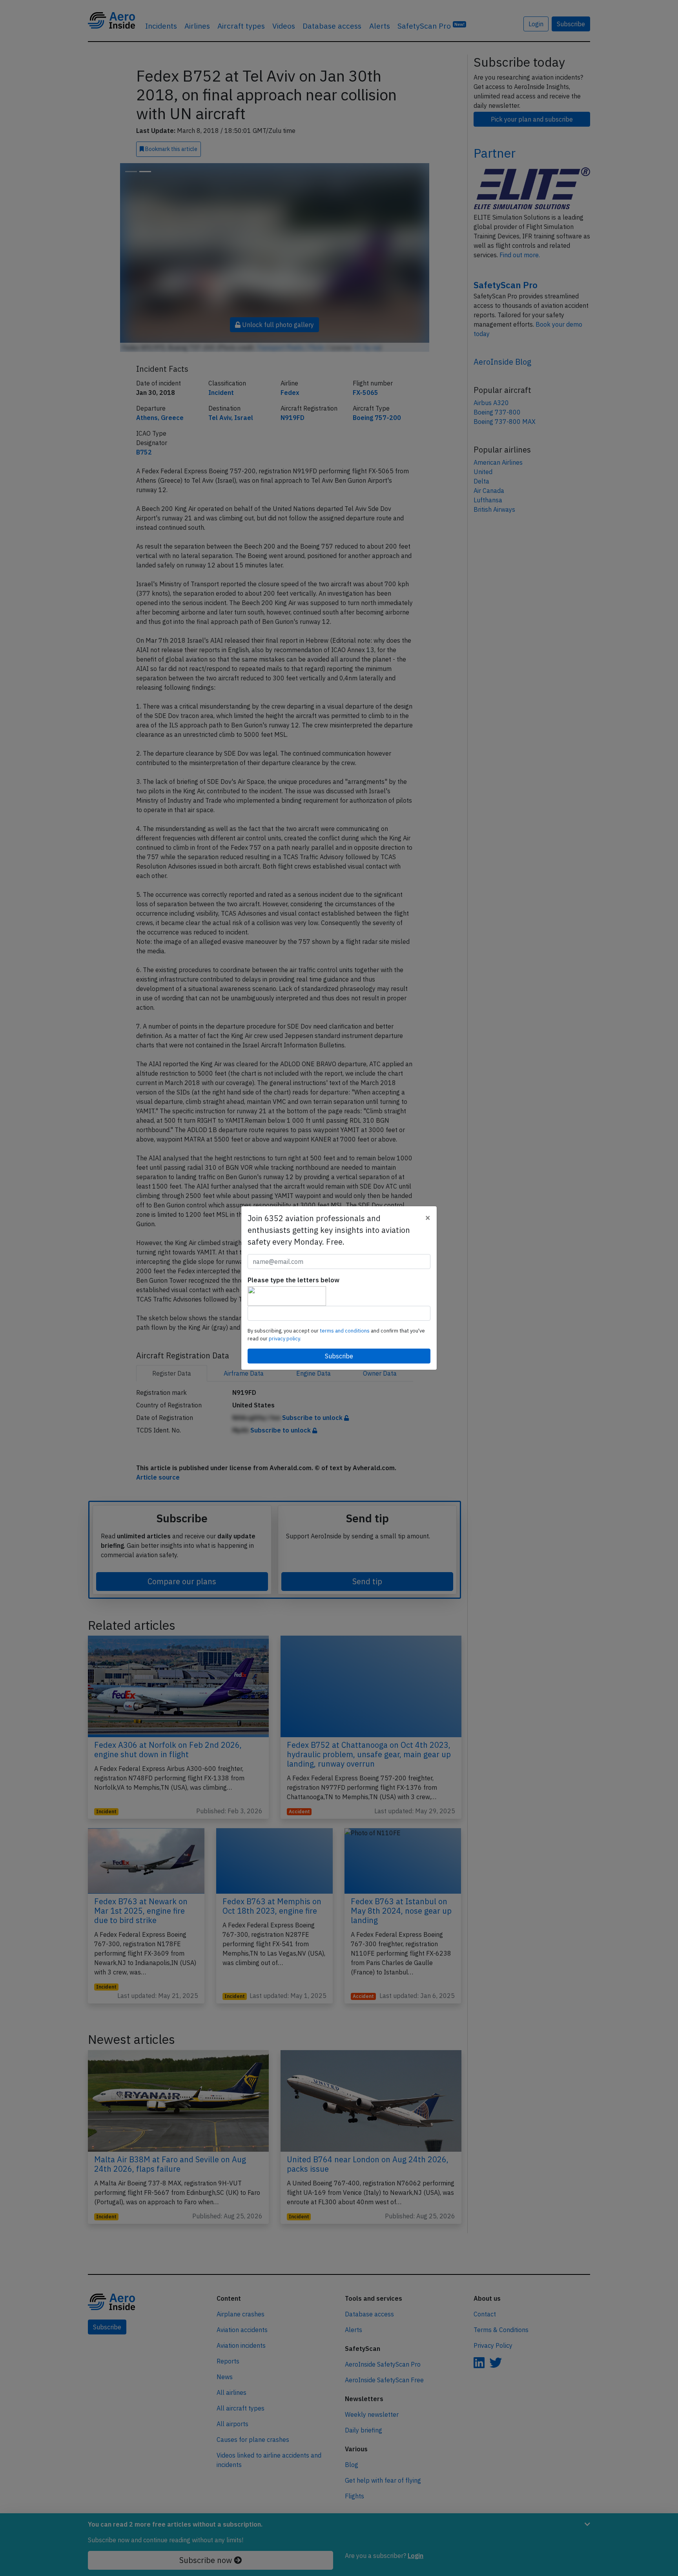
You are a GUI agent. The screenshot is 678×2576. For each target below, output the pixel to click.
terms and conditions (345, 1331)
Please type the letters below (293, 1280)
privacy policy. (285, 1339)
